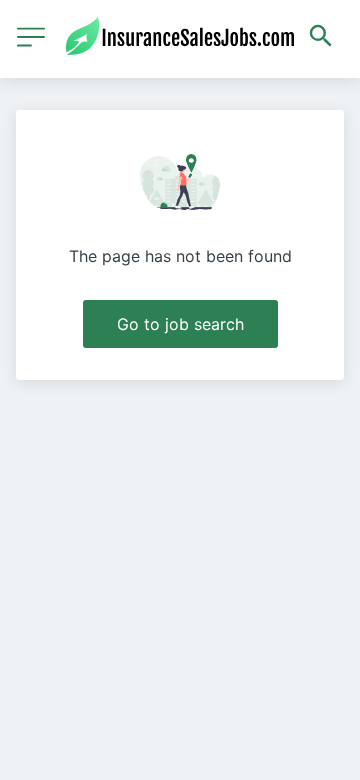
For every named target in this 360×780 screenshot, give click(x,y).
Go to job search (180, 324)
